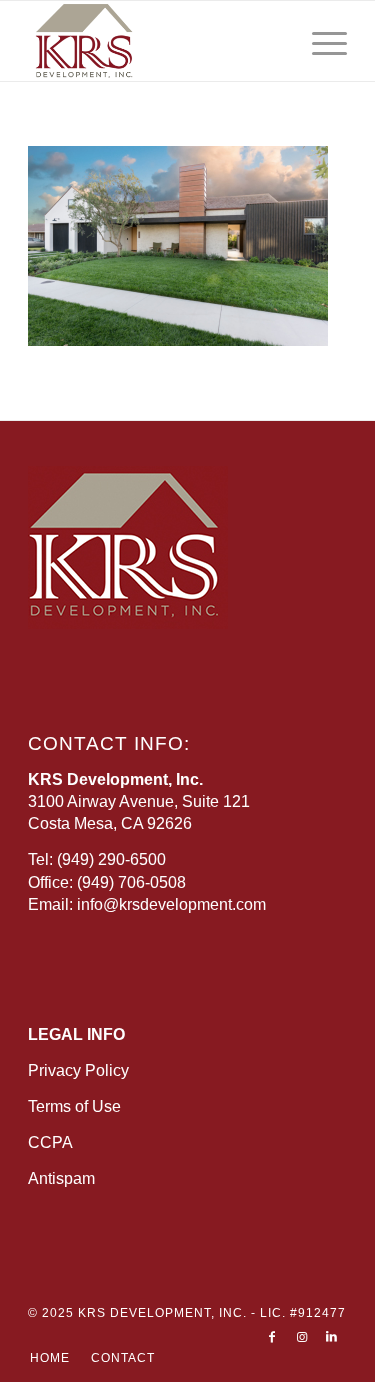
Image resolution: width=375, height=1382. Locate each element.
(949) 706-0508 (131, 882)
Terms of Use (74, 1106)
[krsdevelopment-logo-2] (155, 41)
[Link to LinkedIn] (332, 1337)
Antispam (61, 1178)
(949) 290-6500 (111, 859)
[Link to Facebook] (272, 1337)
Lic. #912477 (303, 1313)
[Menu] (319, 41)
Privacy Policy (78, 1070)
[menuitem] (319, 41)
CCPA (50, 1142)
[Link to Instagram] (302, 1337)
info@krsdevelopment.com (171, 904)
